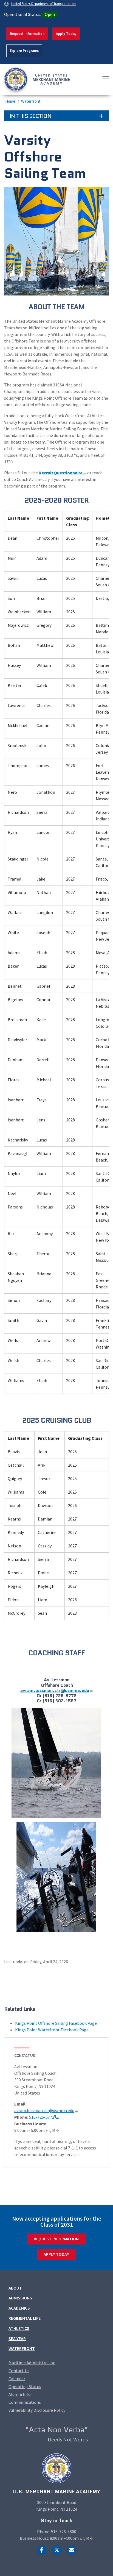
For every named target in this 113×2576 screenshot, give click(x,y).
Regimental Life (25, 2318)
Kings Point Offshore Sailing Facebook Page (56, 2023)
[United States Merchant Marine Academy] (25, 79)
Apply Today (66, 34)
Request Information (27, 34)
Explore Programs (24, 51)
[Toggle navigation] (106, 79)
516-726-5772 (42, 2117)
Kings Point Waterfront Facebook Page (52, 2030)
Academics (19, 2308)
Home (10, 101)
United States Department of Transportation (43, 4)
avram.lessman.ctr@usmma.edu (55, 1690)
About (15, 2288)
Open (50, 14)
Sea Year (17, 2338)
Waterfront (31, 101)
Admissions (20, 2298)
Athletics (19, 2328)
